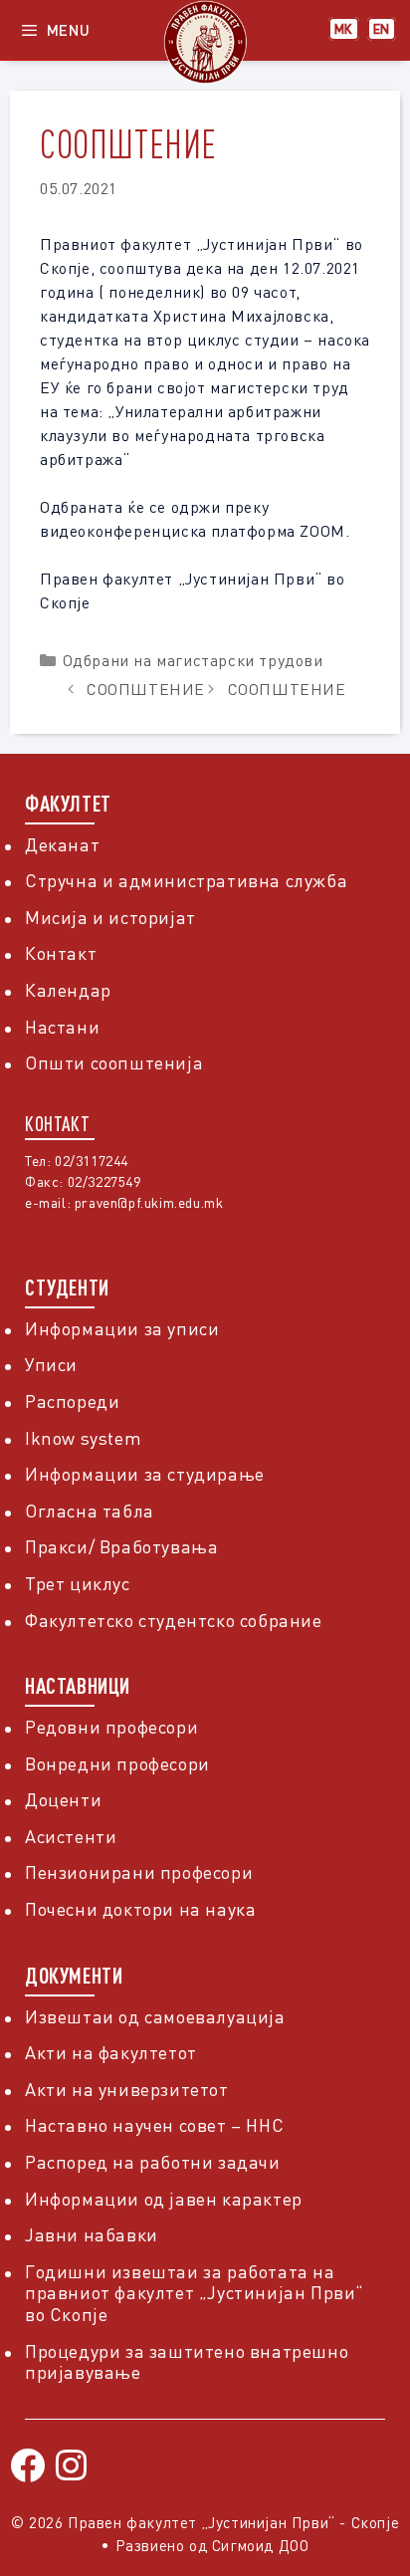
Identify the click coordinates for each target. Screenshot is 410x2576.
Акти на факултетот (111, 2052)
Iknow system (83, 1438)
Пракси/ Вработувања (121, 1546)
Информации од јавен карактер (164, 2199)
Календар (68, 990)
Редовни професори (111, 1727)
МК (344, 29)
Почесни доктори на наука (140, 1909)
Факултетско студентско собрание (174, 1620)
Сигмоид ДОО (261, 2545)
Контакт (61, 953)
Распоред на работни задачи (153, 2162)
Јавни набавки (92, 2234)
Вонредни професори (117, 1763)
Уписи (51, 1364)
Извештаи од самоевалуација (155, 2016)
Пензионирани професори (139, 1872)
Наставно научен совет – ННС (154, 2125)
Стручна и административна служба (186, 880)
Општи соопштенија (114, 1062)
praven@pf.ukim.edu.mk (149, 1202)
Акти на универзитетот (127, 2089)
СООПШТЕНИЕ (146, 689)
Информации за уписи (122, 1328)
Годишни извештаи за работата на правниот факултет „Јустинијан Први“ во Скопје (195, 2293)
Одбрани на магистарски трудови (193, 660)
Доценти (63, 1799)
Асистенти (71, 1836)
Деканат (62, 844)
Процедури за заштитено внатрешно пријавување (187, 2362)
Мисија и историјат (110, 917)
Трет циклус (78, 1583)
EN (382, 29)
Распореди (72, 1401)
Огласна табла (90, 1511)
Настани (62, 1027)
